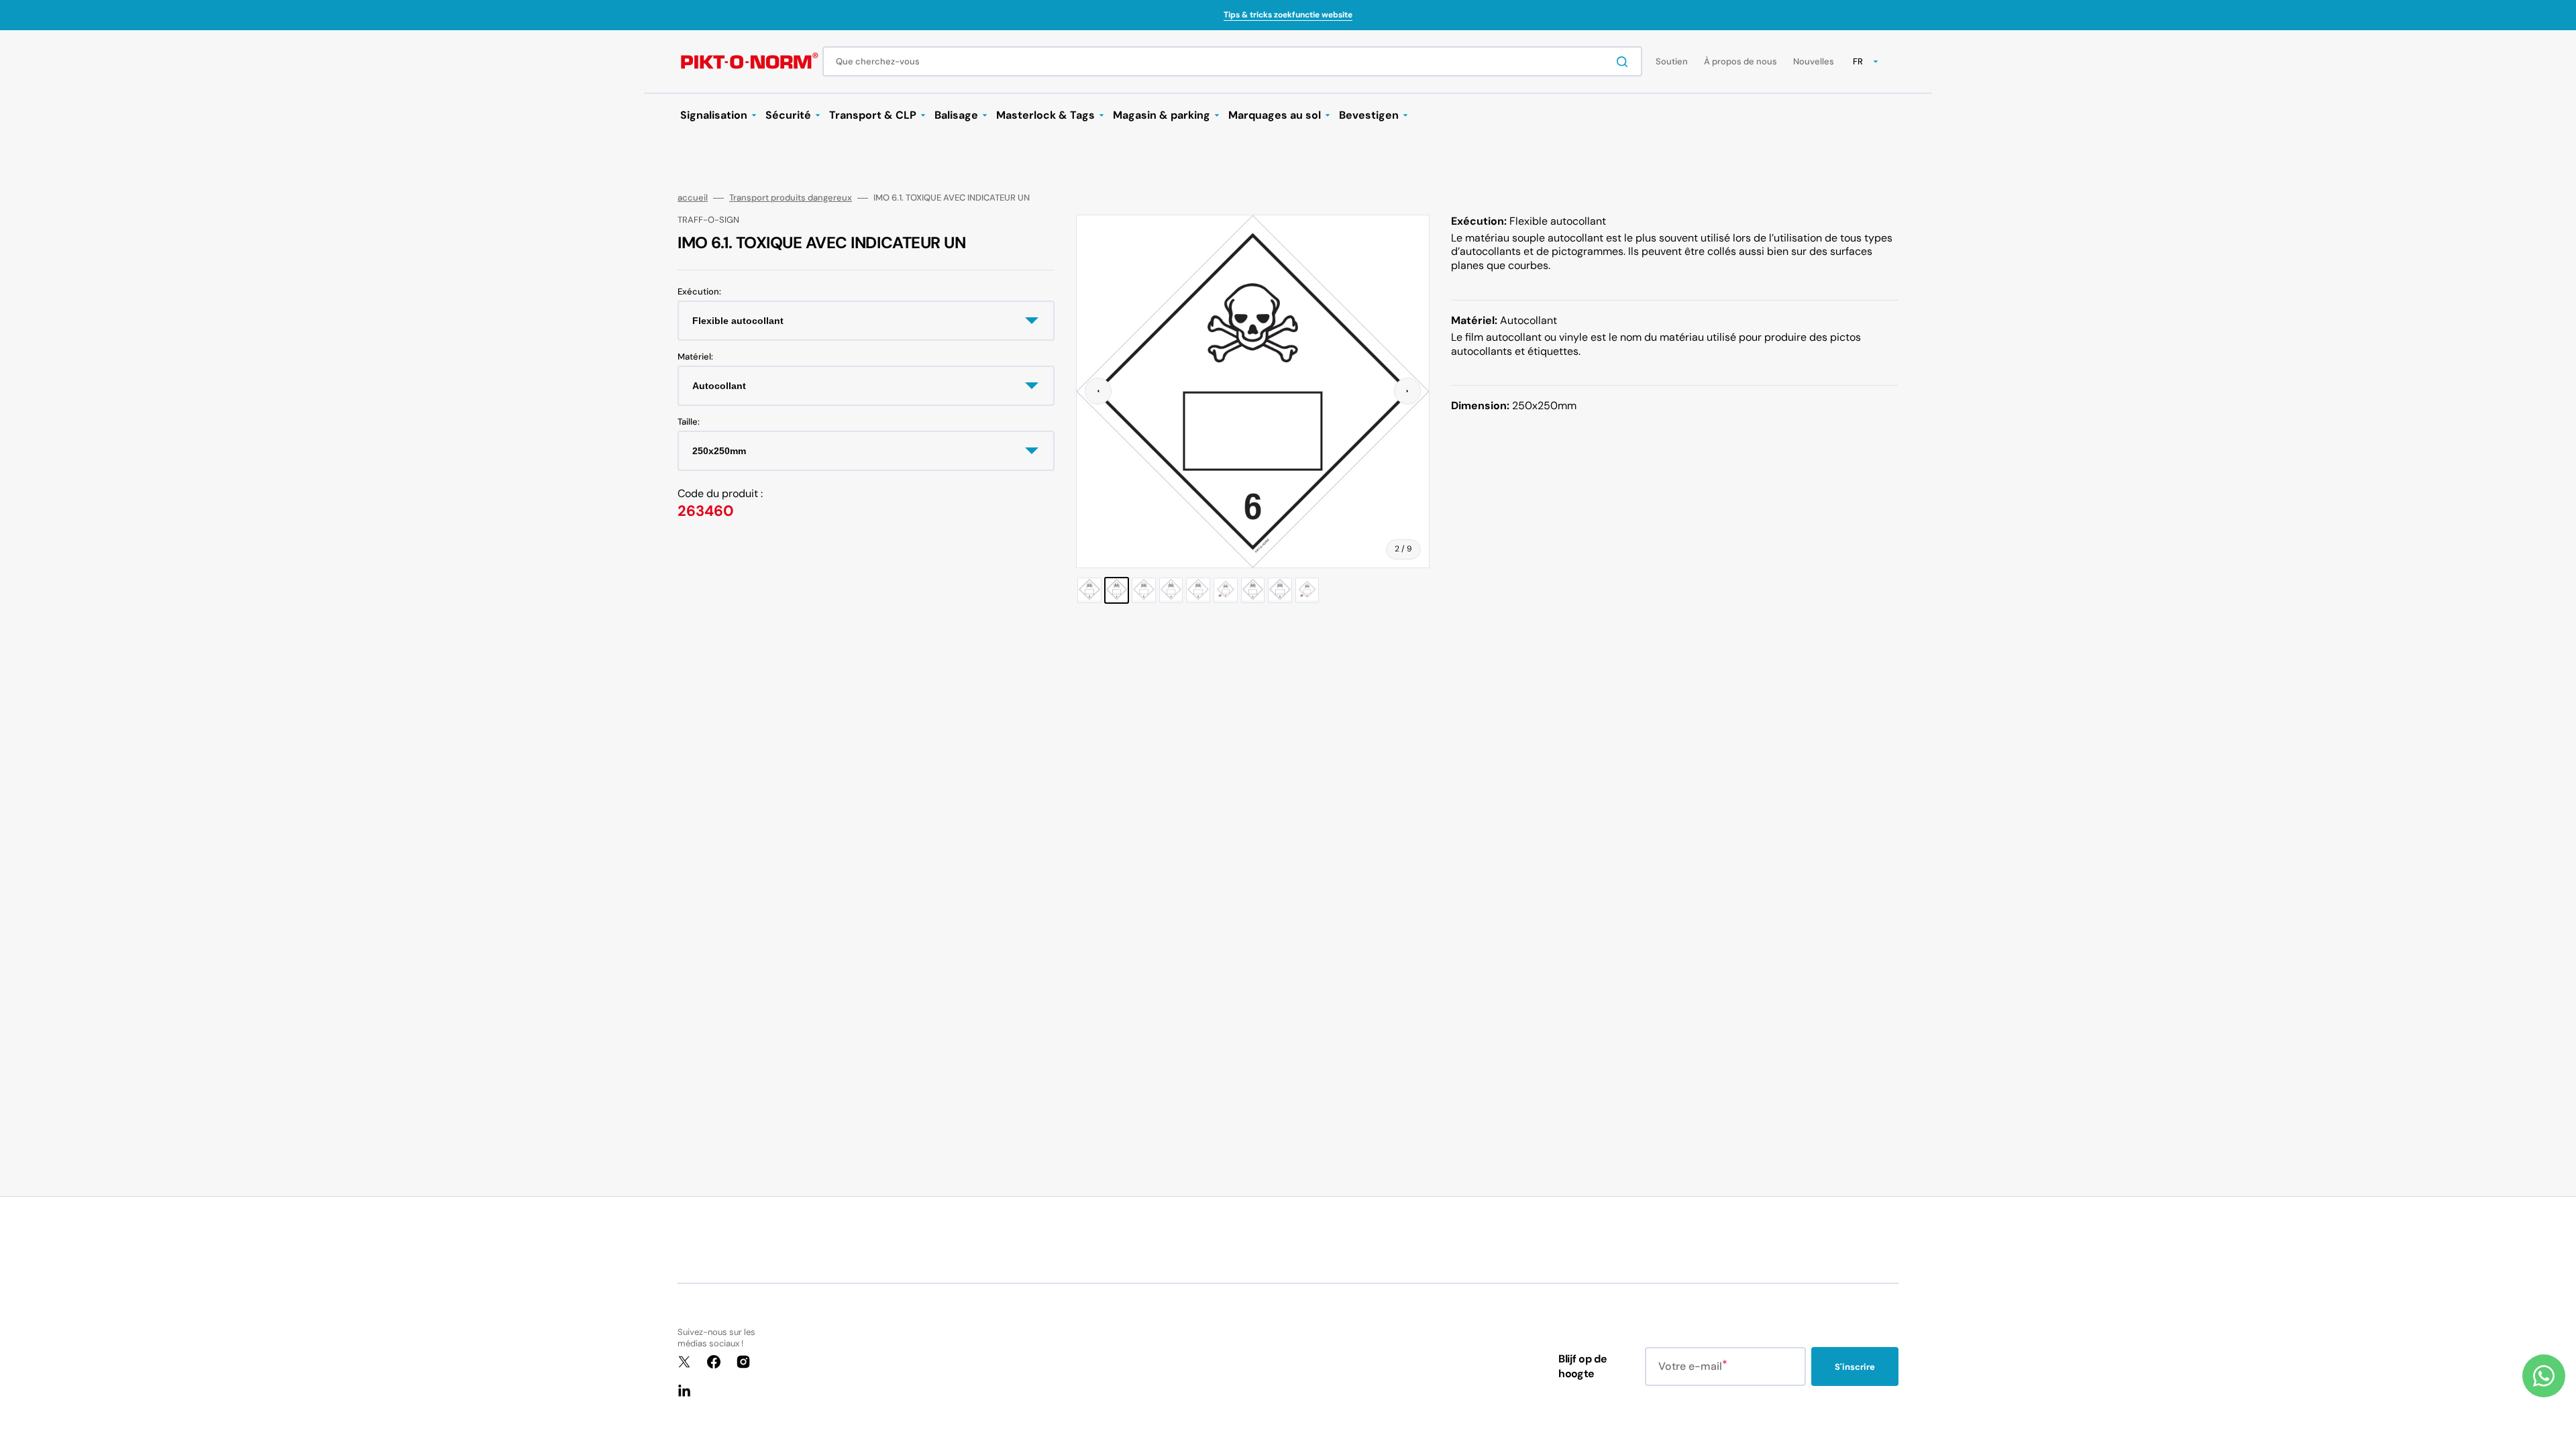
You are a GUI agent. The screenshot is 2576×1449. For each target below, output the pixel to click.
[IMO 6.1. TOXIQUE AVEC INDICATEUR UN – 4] (1171, 591)
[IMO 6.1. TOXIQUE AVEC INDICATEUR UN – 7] (1253, 591)
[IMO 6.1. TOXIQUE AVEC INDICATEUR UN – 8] (1280, 591)
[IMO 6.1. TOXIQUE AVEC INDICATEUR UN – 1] (1089, 591)
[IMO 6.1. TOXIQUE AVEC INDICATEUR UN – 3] (1144, 591)
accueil (693, 198)
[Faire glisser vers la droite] (1407, 391)
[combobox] (1232, 61)
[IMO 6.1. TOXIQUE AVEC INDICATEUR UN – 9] (1307, 591)
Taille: (689, 422)
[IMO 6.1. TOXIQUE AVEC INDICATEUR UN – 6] (1226, 591)
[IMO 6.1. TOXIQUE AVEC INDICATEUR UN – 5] (1198, 591)
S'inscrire (1855, 1367)
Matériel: (695, 357)
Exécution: (699, 292)
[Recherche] (1625, 62)
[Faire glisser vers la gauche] (1098, 391)
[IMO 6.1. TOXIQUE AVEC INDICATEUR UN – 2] (1117, 591)
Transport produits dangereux (791, 198)
